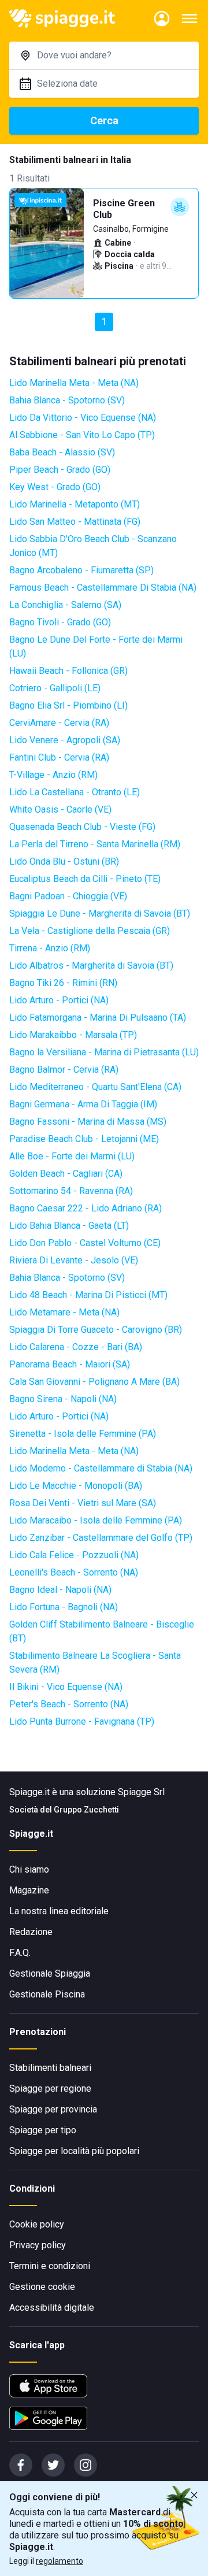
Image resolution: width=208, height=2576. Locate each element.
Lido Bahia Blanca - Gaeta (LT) (69, 1226)
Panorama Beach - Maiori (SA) (70, 1364)
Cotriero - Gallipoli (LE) (55, 688)
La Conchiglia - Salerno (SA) (65, 605)
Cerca (104, 121)
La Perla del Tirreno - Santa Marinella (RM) (95, 844)
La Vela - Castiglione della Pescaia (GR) (90, 931)
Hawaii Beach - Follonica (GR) (68, 671)
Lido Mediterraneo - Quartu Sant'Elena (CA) (95, 1087)
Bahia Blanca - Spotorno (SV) (67, 400)
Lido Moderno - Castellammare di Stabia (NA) (101, 1468)
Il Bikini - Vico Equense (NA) (66, 1687)
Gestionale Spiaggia (50, 1973)
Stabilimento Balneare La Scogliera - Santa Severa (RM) (95, 1663)
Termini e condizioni (50, 2266)
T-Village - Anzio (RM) (53, 775)
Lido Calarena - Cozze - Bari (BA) (76, 1347)
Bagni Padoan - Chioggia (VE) (68, 896)
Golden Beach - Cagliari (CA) (66, 1174)
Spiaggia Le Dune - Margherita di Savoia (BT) (100, 913)
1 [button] (104, 322)
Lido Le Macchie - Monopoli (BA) (76, 1486)
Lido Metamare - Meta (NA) (64, 1312)
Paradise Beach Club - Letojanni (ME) (84, 1139)
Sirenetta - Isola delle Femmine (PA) (83, 1434)
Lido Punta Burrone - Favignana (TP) (82, 1721)
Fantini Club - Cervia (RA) (59, 757)
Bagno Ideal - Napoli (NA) (60, 1590)
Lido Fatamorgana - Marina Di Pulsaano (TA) (98, 1018)
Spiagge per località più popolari (74, 2151)
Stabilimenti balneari (50, 2068)
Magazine (29, 1890)
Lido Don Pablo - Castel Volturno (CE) (85, 1243)
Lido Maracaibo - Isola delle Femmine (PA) (96, 1520)
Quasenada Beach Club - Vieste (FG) (82, 827)
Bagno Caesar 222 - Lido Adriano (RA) (86, 1208)
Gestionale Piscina (47, 1994)
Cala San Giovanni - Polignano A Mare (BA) (94, 1382)
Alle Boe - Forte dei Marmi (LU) (72, 1156)
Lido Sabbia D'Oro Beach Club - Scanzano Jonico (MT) (93, 546)
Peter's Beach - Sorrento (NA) (69, 1704)
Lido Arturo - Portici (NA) (59, 1000)
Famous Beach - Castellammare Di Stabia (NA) (103, 588)
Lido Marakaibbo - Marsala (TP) (73, 1035)
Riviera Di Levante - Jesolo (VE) (74, 1260)
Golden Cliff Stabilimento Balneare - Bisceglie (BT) (102, 1631)
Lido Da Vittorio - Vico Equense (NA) (83, 418)
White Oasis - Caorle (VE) (60, 809)
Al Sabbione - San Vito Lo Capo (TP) (82, 435)
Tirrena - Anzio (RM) (50, 948)
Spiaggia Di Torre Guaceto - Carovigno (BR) (96, 1330)
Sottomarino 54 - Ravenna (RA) (71, 1191)
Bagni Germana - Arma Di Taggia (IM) (83, 1104)
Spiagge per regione (50, 2088)
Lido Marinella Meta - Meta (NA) (74, 383)
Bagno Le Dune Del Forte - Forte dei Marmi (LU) (96, 646)
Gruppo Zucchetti (86, 1810)
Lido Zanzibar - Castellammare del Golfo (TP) (101, 1538)
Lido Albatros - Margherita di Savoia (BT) (91, 965)
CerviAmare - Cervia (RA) (59, 723)
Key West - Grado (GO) (55, 487)
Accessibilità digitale (52, 2308)
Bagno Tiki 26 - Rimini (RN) (63, 983)
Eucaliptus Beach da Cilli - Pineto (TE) (85, 879)
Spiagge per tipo (43, 2130)
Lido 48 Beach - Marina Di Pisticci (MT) (88, 1295)
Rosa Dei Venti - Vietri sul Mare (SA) (83, 1503)
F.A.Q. (20, 1953)
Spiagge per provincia (53, 2109)
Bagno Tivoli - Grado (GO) (60, 622)
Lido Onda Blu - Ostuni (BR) (64, 861)
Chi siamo (29, 1869)
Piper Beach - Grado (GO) (60, 470)
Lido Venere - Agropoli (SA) (65, 740)
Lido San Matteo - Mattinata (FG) (75, 522)
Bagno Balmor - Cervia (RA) (64, 1070)
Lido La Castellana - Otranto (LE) (75, 792)
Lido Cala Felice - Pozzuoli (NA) (74, 1555)
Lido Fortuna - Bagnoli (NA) (64, 1607)
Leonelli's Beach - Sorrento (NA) (74, 1572)
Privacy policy (38, 2245)
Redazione (31, 1932)
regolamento (60, 2561)
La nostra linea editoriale (59, 1911)
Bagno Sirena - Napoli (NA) (63, 1399)
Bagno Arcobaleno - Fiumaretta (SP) (81, 570)
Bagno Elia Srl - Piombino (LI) (68, 705)
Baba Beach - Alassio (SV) (62, 452)
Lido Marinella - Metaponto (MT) (75, 504)
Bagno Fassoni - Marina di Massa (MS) (88, 1122)
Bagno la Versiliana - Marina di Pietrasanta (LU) (104, 1052)
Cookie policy (37, 2224)
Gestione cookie (42, 2287)
